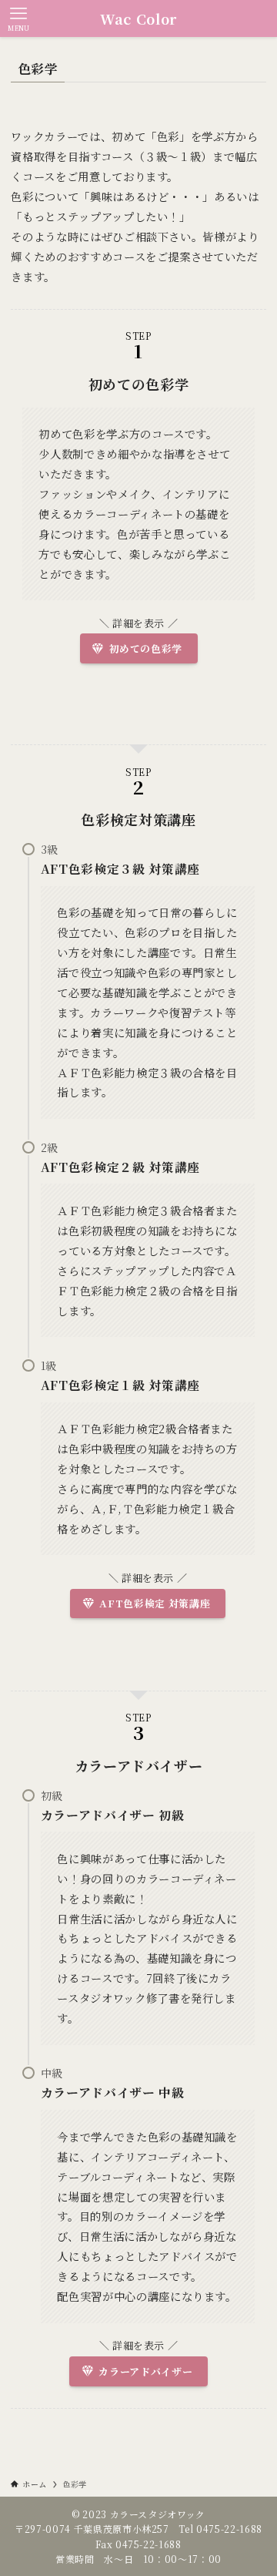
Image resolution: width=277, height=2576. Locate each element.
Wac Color (138, 18)
